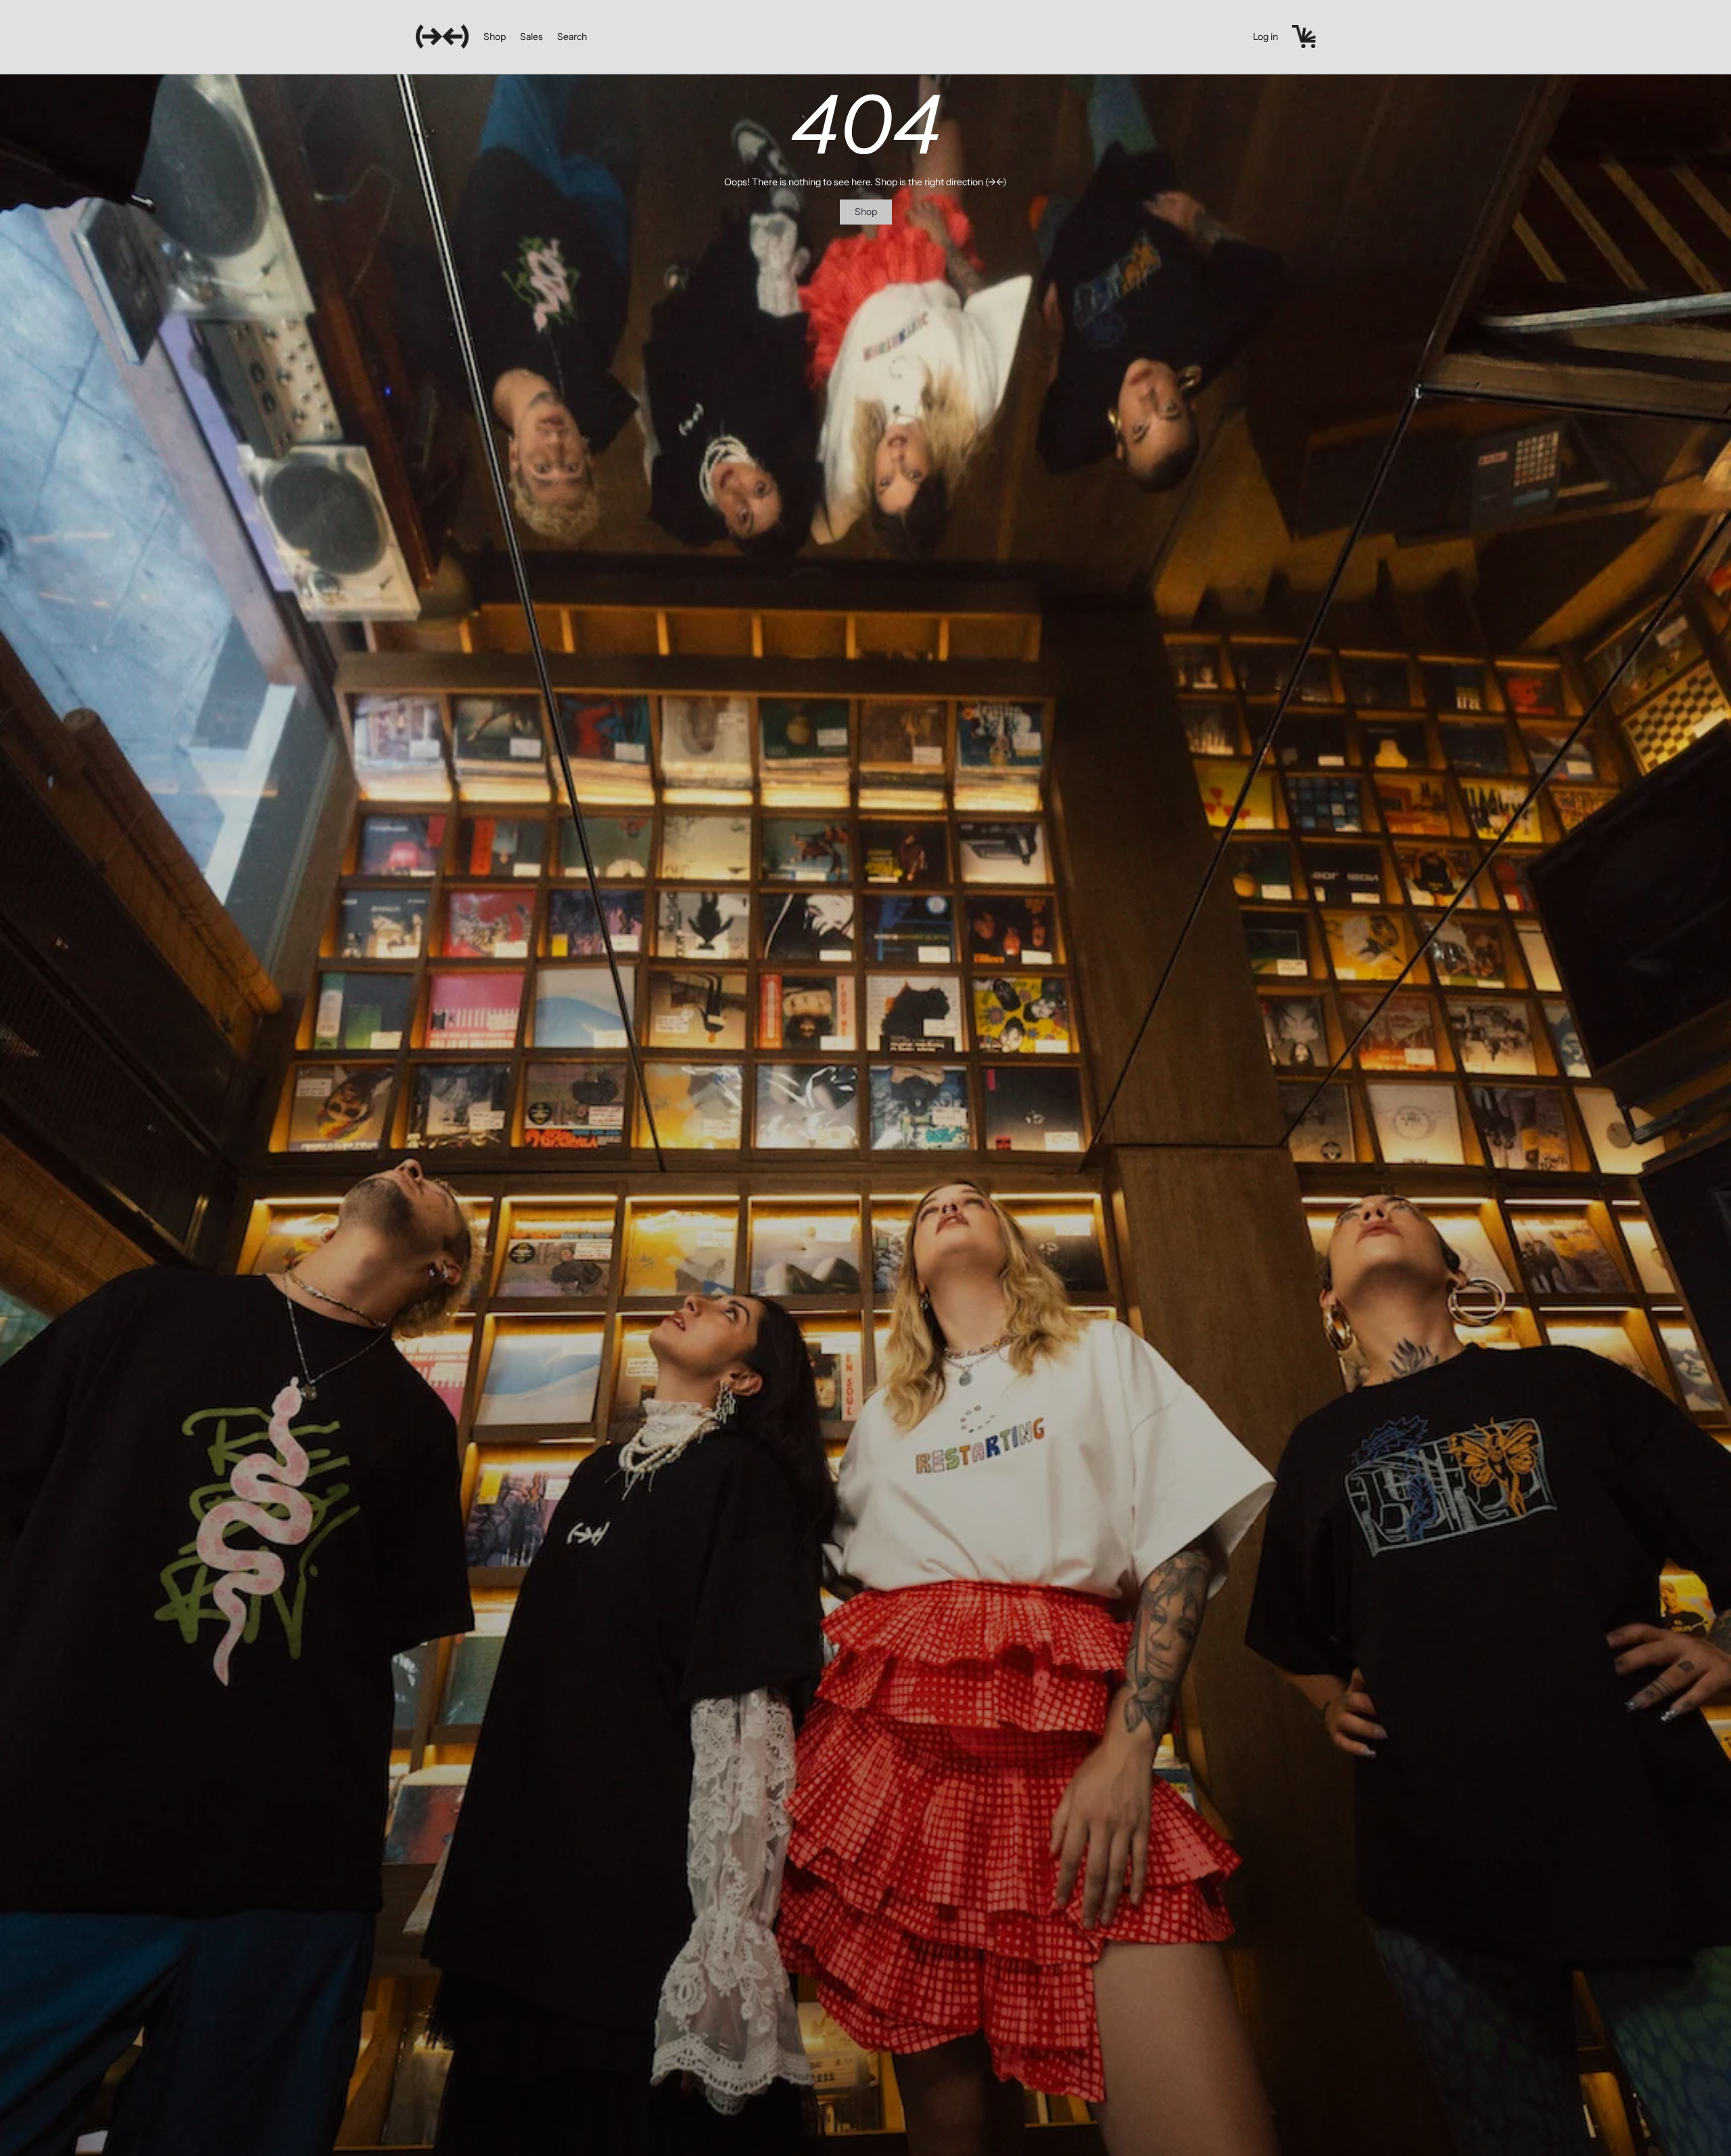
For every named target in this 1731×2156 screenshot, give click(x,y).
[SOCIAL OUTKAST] (442, 37)
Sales (531, 37)
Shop (495, 37)
